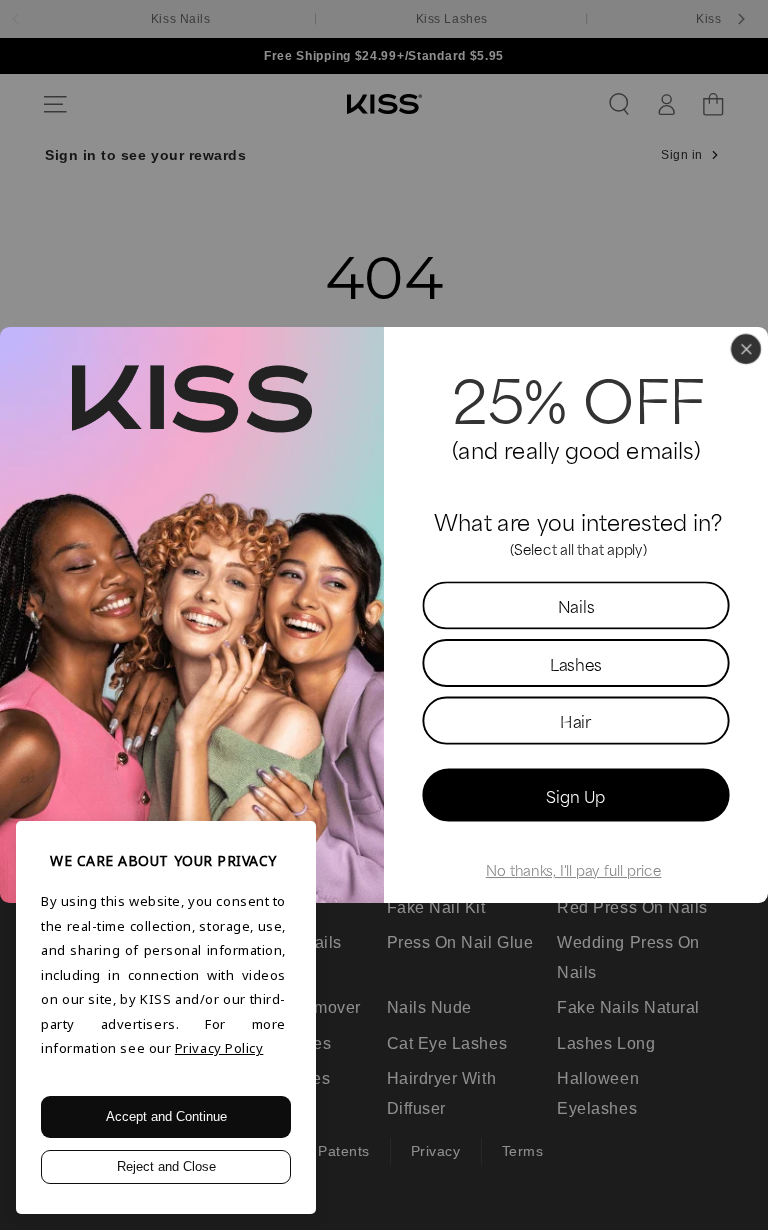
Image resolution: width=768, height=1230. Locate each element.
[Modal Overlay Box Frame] (384, 615)
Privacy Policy (219, 1048)
